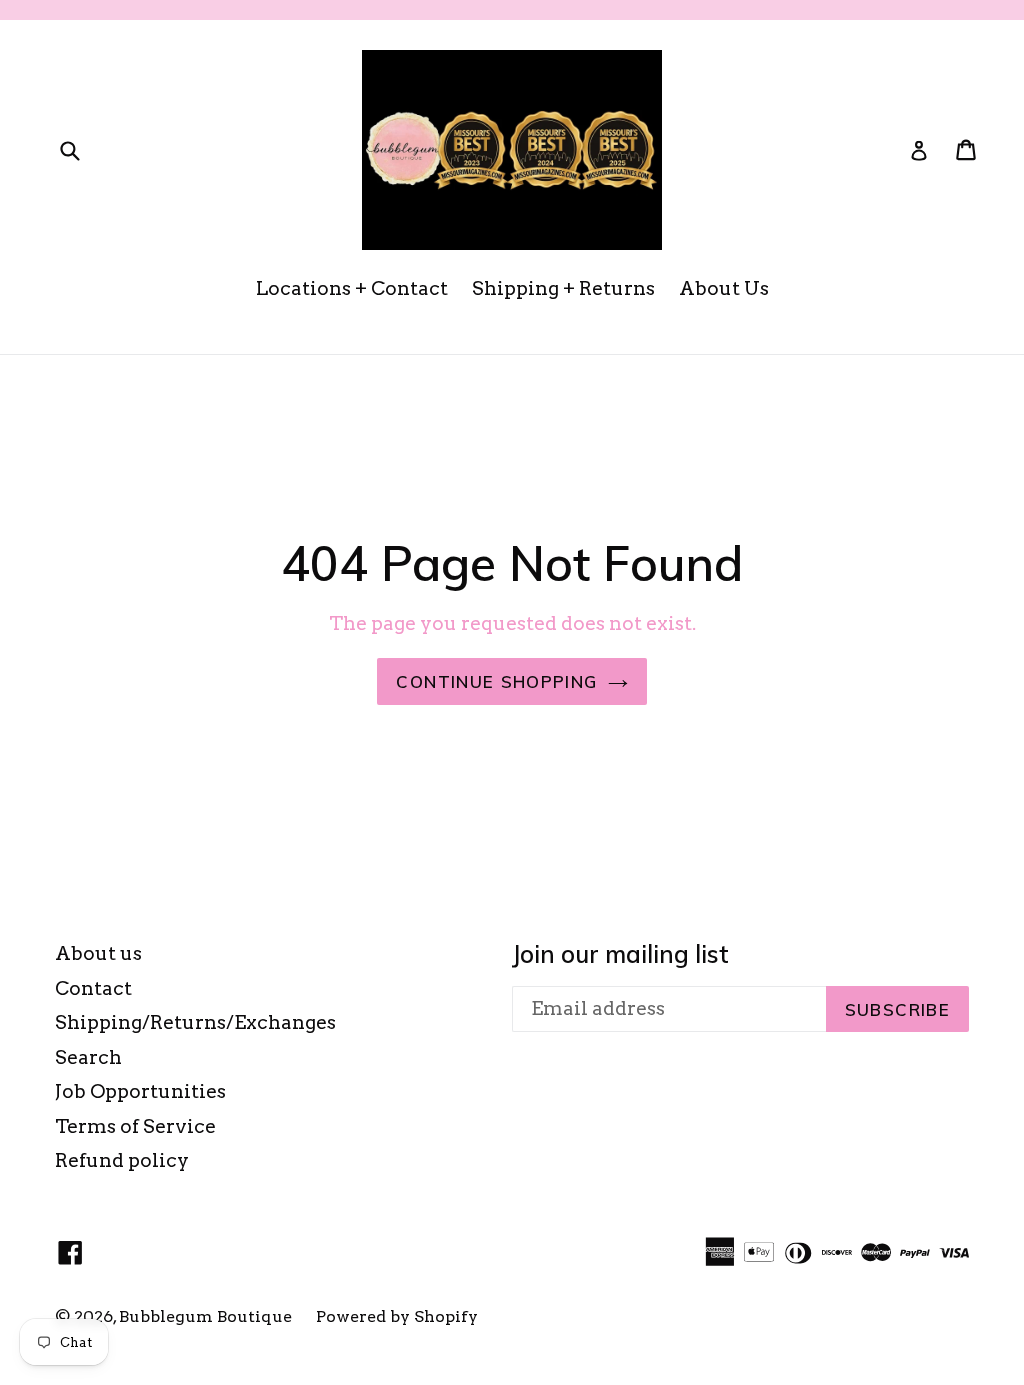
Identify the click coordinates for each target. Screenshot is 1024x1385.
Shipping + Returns (563, 288)
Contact (93, 988)
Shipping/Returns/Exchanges (195, 1022)
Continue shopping (496, 681)
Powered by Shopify (397, 1316)
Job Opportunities (140, 1091)
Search (88, 1057)
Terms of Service (135, 1126)
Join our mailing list (620, 954)
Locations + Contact (352, 288)
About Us (724, 288)
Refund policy (122, 1160)
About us (98, 953)
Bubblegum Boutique (205, 1316)
